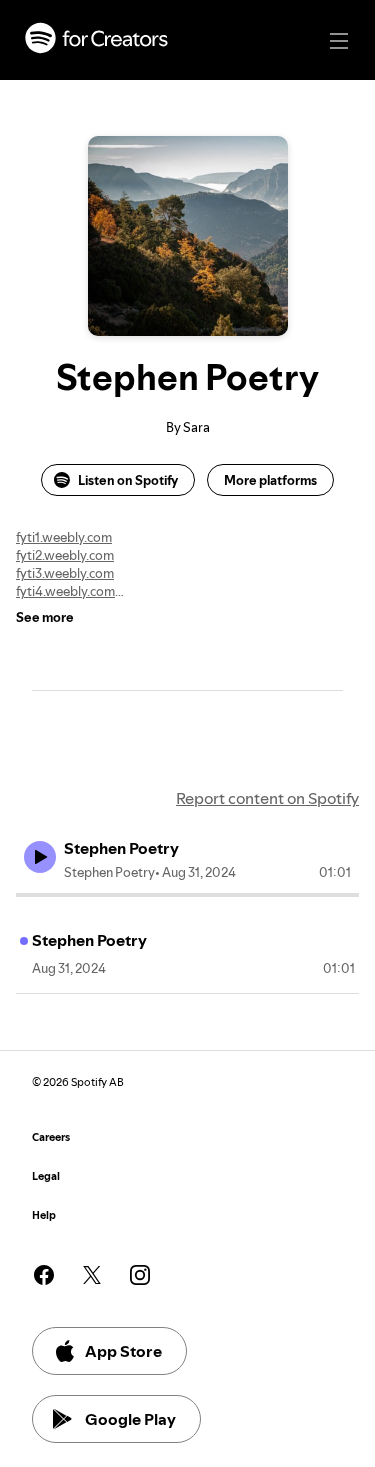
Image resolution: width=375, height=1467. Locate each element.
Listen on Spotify (128, 480)
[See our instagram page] (140, 1275)
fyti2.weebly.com (65, 555)
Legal (46, 1176)
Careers (51, 1137)
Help (44, 1215)
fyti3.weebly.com (65, 573)
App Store (123, 1351)
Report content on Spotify (267, 798)
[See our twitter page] (92, 1275)
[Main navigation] (339, 41)
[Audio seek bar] (187, 895)
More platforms (270, 480)
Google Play (130, 1419)
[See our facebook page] (44, 1275)
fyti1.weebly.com (64, 537)
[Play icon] (40, 857)
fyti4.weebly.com (65, 591)
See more (45, 617)
